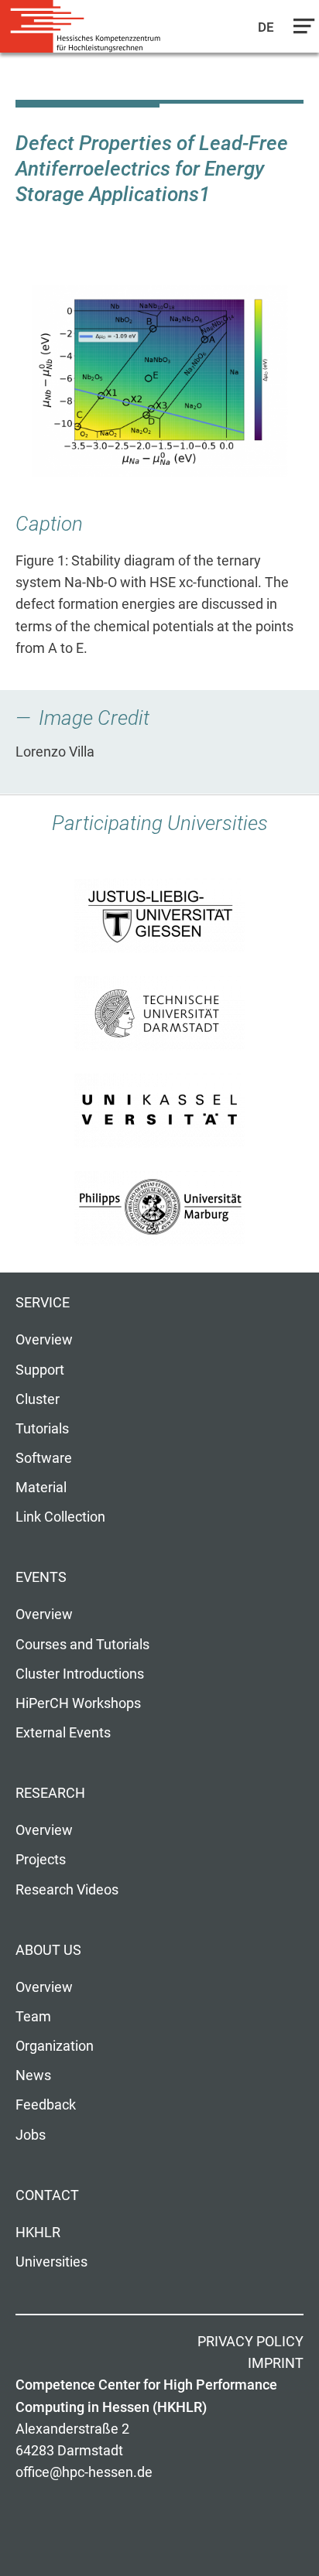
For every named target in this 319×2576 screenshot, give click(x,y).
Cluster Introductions (80, 1674)
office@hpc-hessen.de (84, 2472)
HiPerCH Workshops (78, 1703)
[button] (159, 381)
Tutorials (42, 1429)
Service (43, 1303)
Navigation (300, 30)
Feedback (46, 2105)
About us (48, 1950)
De (267, 27)
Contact (47, 2195)
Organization (55, 2046)
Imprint (276, 2363)
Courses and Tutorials (82, 1645)
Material (41, 1488)
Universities (51, 2262)
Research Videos (67, 1890)
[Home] (85, 27)
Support (40, 1370)
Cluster (38, 1399)
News (33, 2075)
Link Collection (60, 1517)
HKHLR (38, 2233)
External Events (63, 1733)
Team (33, 2017)
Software (44, 1458)
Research (50, 1793)
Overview (44, 1340)
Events (41, 1577)
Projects (41, 1860)
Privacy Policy (250, 2342)
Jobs (31, 2135)
